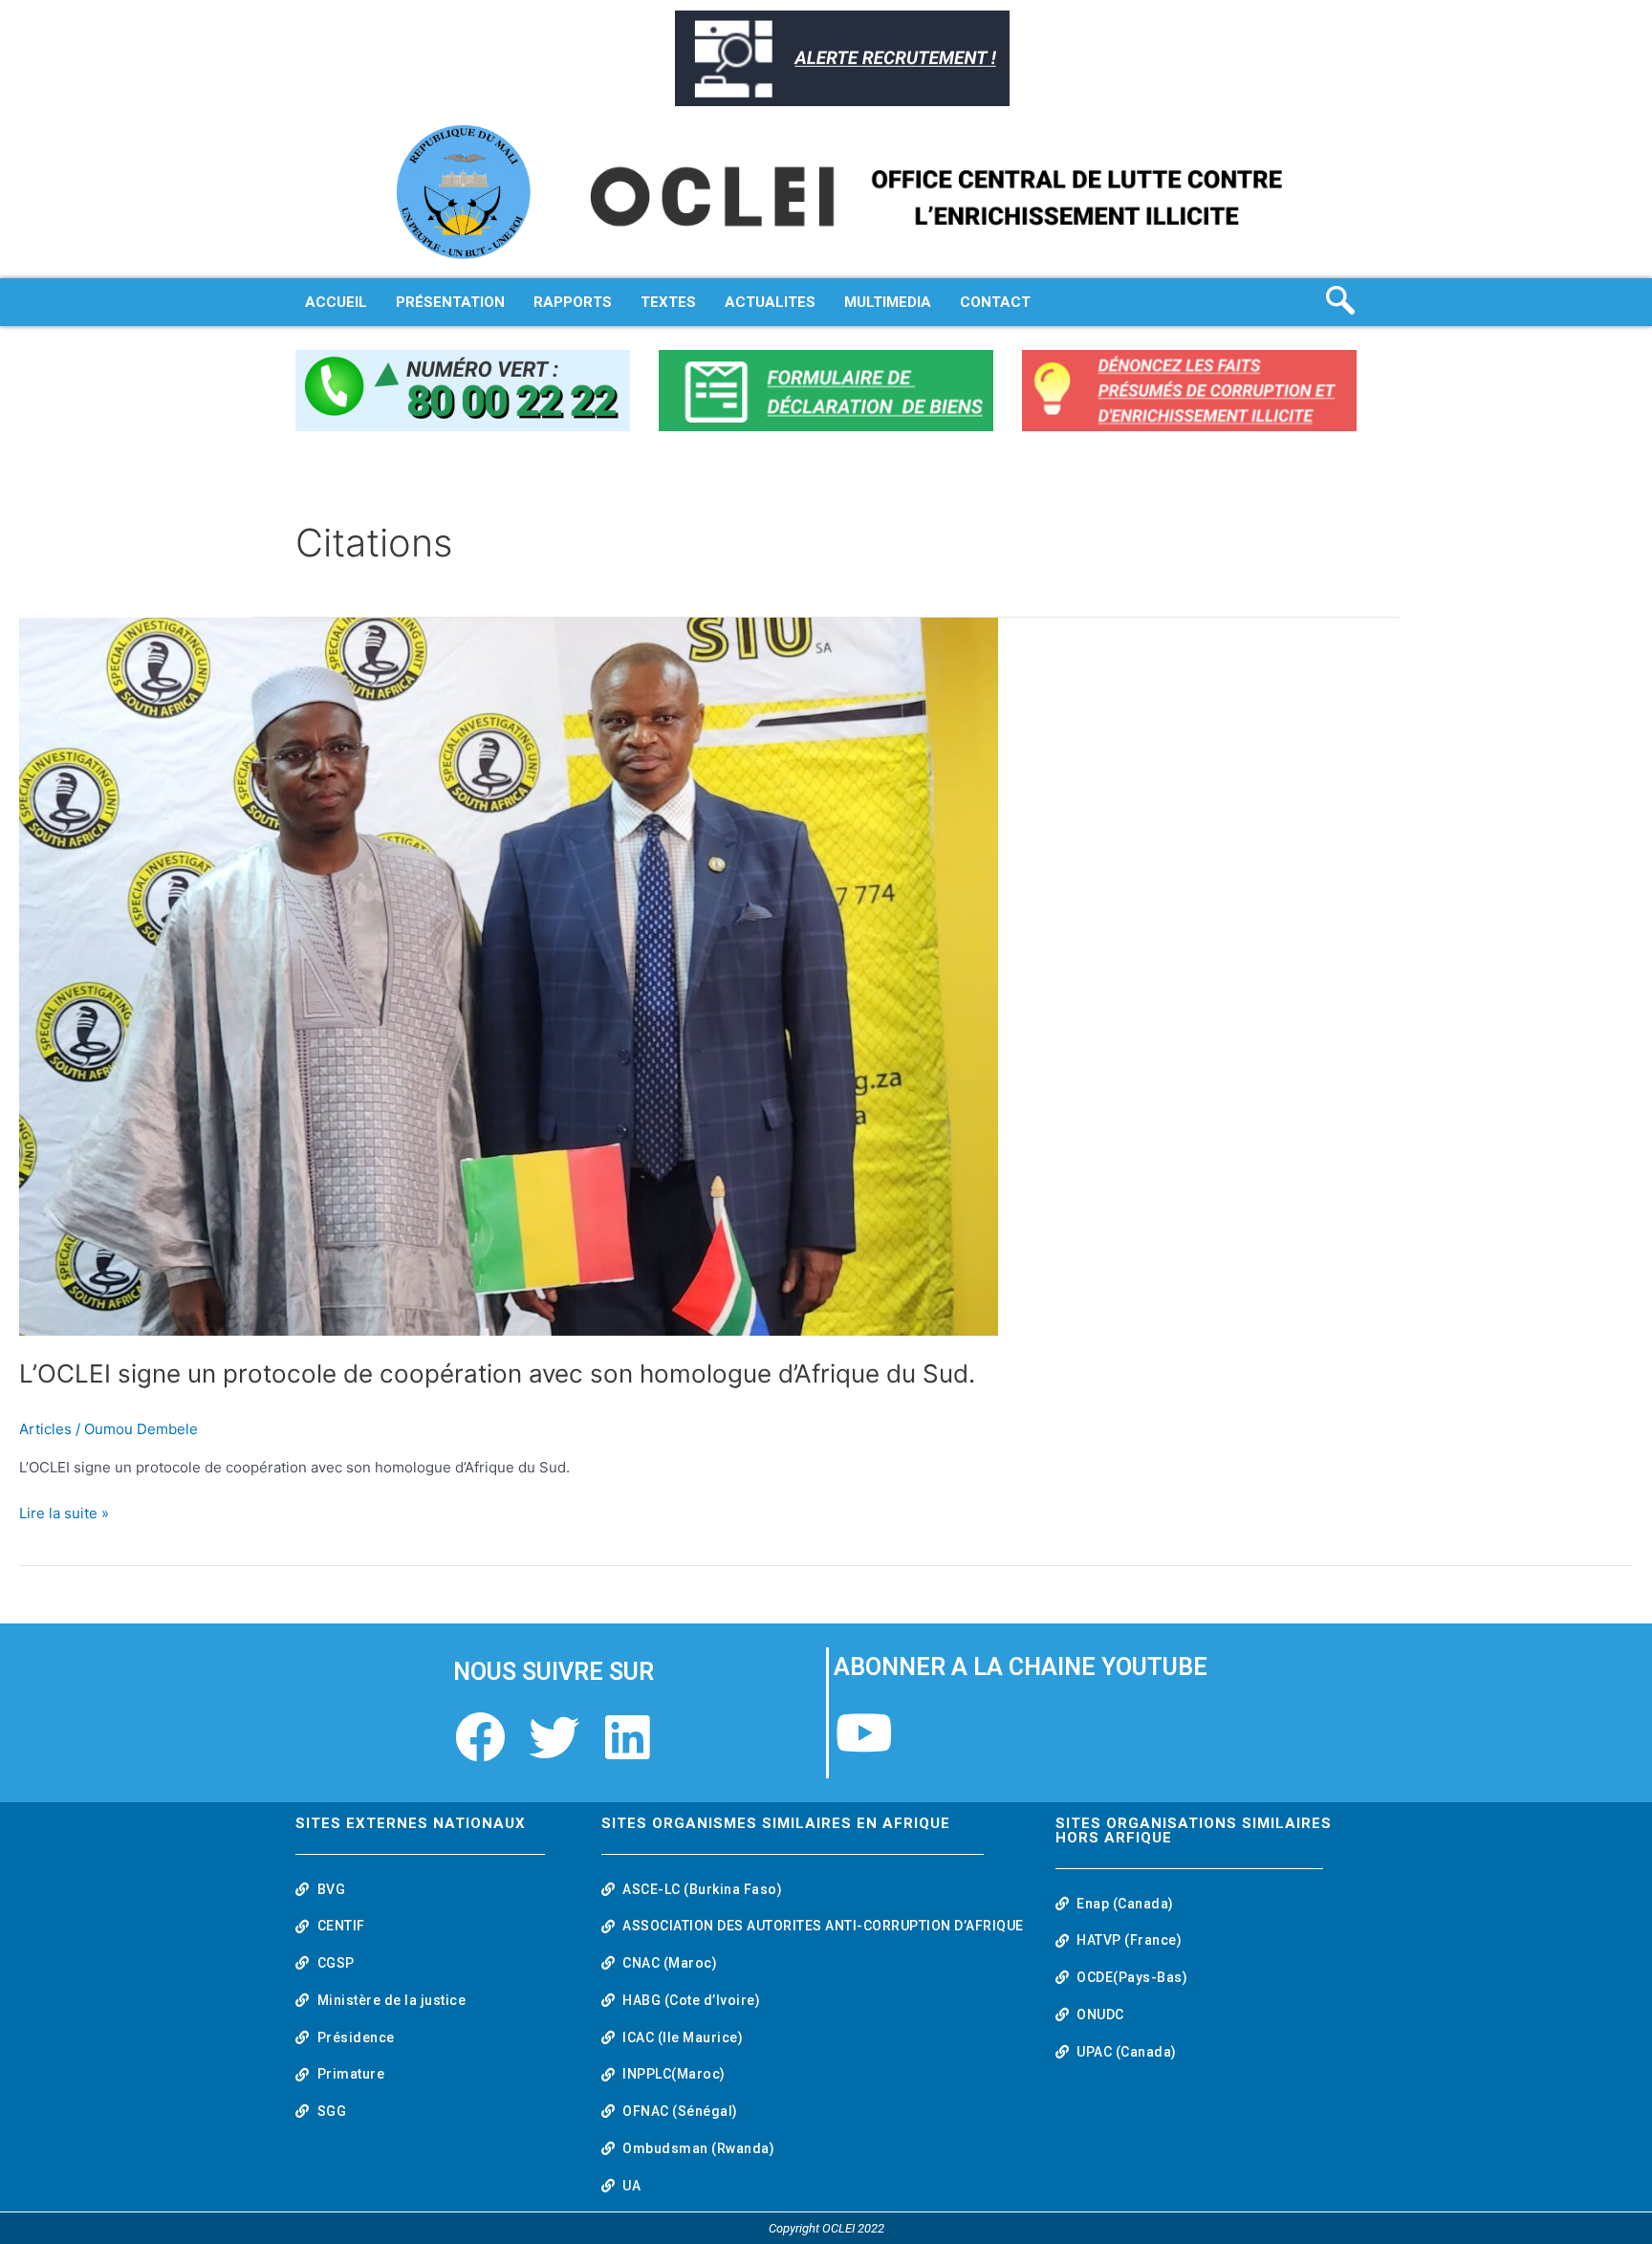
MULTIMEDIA (888, 302)
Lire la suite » (64, 1512)
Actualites (770, 302)
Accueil (336, 302)
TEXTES (668, 302)
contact (995, 302)
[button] (1345, 302)
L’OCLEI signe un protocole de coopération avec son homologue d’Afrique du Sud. (497, 1373)
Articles (45, 1429)
